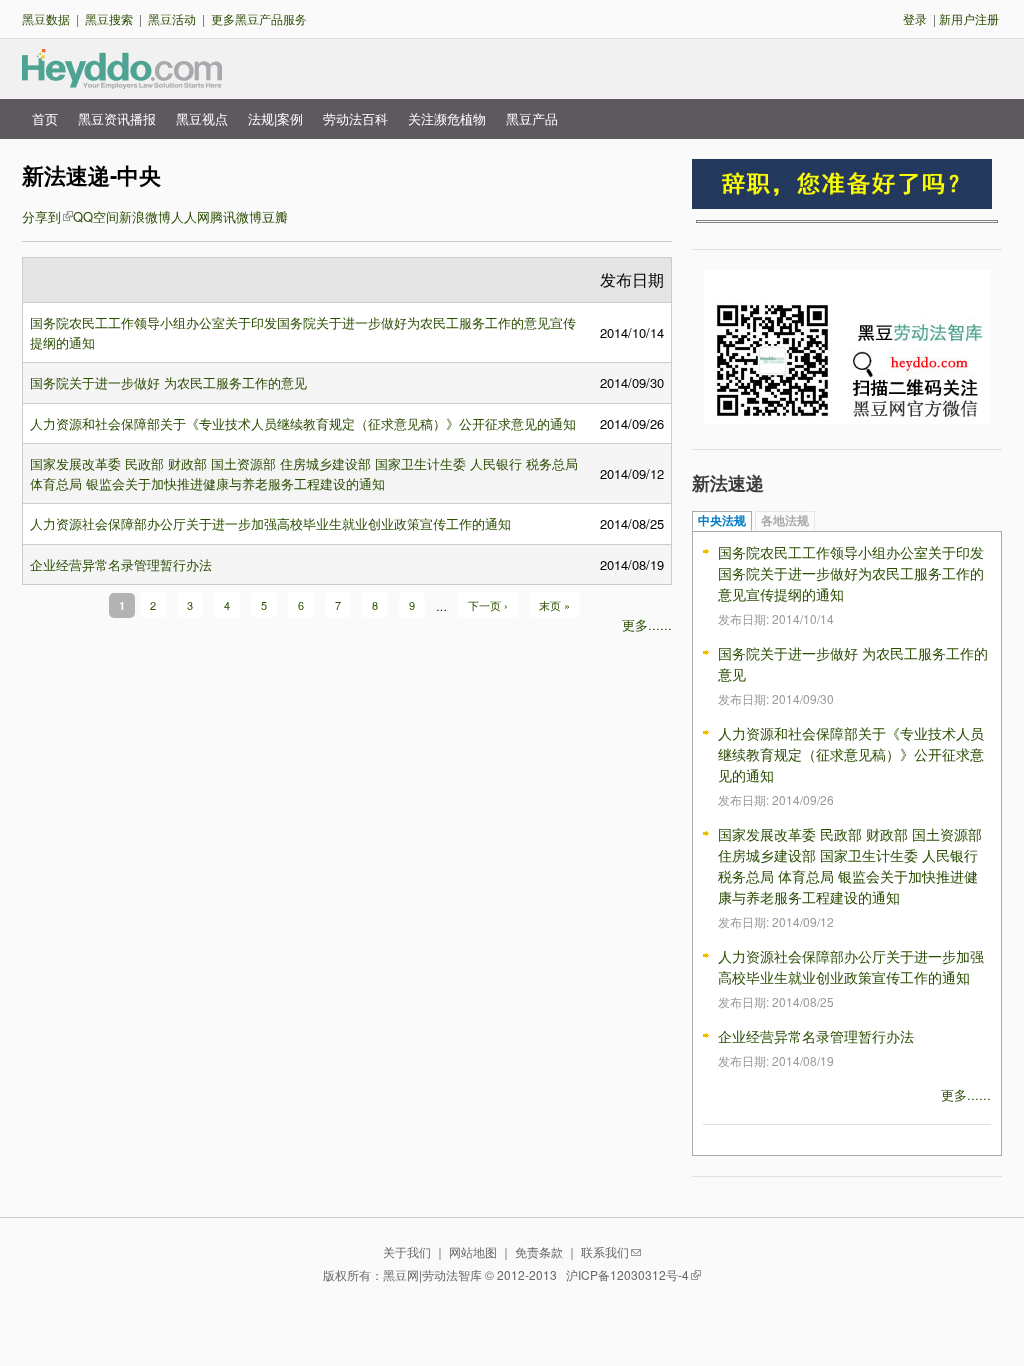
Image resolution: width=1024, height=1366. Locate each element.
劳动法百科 (355, 118)
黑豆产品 (532, 118)
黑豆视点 (202, 118)
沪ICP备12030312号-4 (627, 1274)
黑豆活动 (172, 18)
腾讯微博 (236, 216)
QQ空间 (96, 216)
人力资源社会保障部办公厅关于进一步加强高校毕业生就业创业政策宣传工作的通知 (270, 523)
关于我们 (407, 1251)
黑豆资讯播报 (117, 118)
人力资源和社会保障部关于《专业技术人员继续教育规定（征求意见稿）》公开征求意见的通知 (303, 423)
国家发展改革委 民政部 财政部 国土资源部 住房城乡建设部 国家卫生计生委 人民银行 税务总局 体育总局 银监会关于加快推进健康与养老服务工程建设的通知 (304, 473)
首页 (45, 118)
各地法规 (785, 521)
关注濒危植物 (447, 118)
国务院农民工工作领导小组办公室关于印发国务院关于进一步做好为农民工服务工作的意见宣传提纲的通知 (851, 573)
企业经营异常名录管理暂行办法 (121, 564)
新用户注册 (969, 18)
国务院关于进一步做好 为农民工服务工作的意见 (168, 382)
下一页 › (488, 605)
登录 (915, 18)
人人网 (190, 216)
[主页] (122, 79)
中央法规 (722, 521)
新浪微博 (145, 216)
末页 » (554, 605)
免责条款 (539, 1251)
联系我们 (605, 1251)
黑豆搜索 (109, 18)
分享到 (41, 216)
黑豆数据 (46, 18)
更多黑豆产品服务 (259, 18)
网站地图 (473, 1251)
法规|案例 (275, 118)
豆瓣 (275, 216)
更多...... (647, 624)
